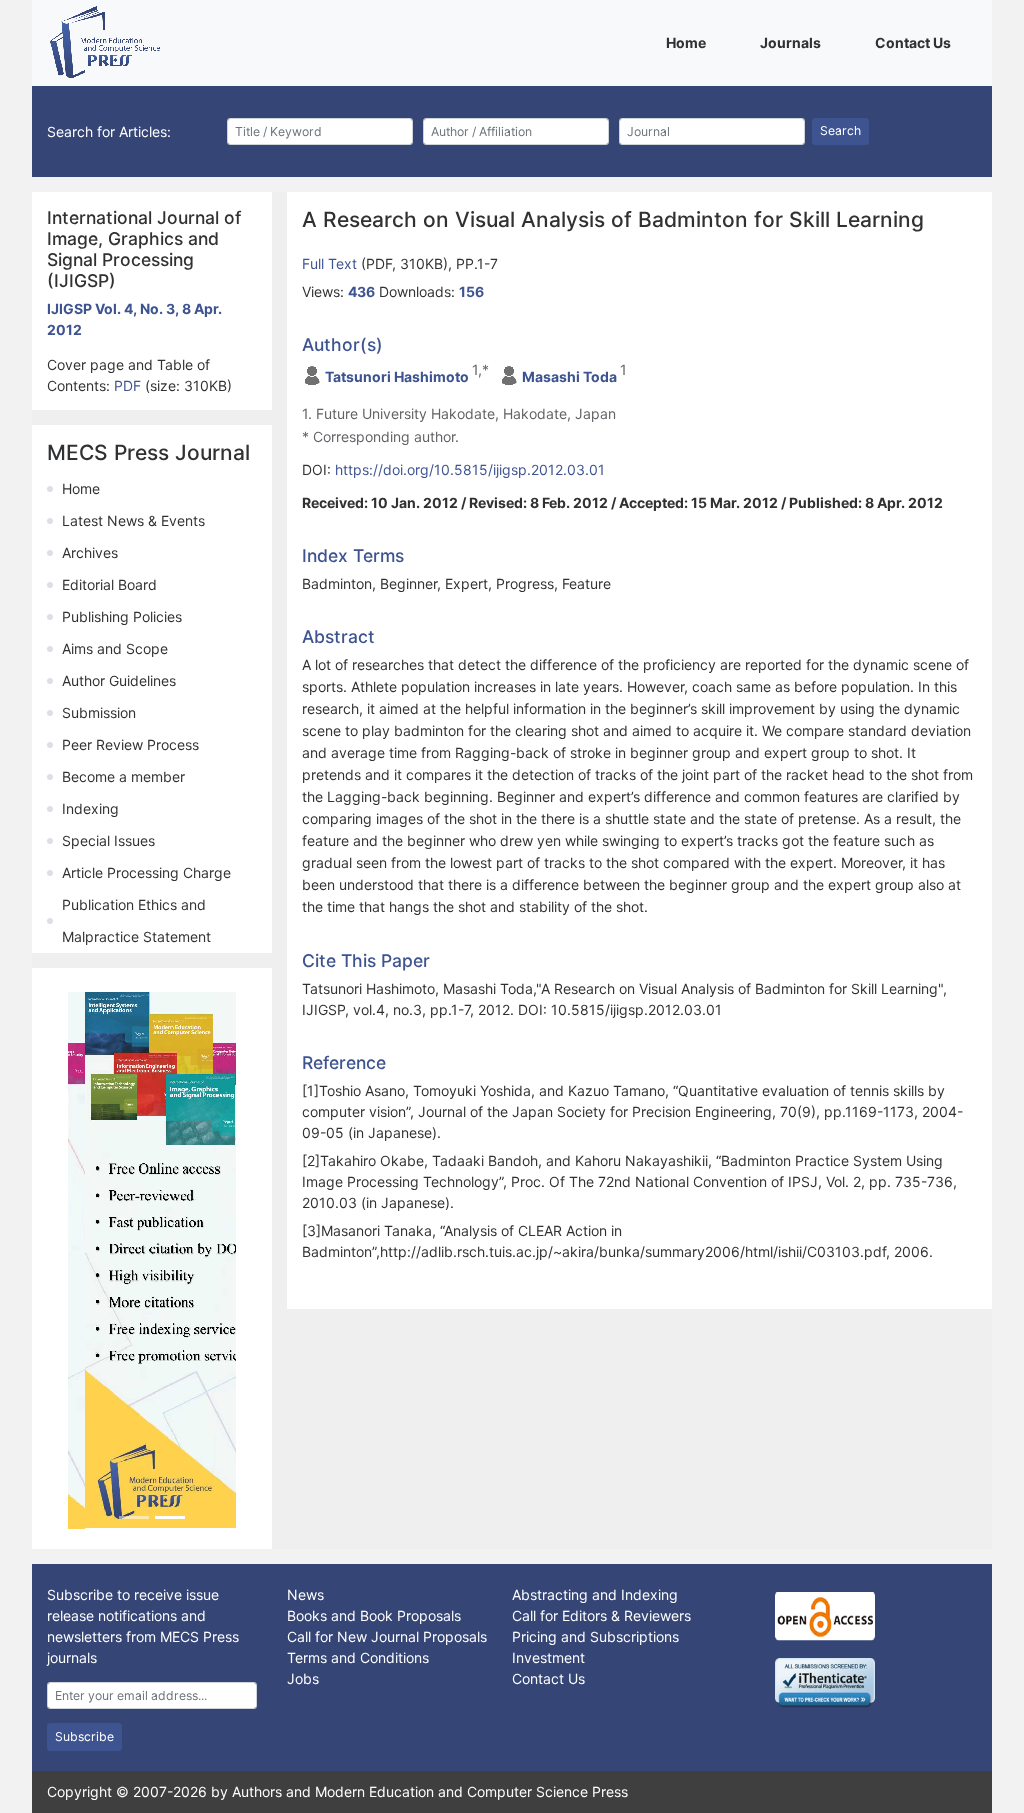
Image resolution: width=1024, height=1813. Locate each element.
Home (689, 42)
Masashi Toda (569, 376)
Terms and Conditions (358, 1656)
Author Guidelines (119, 680)
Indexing (90, 808)
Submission (99, 712)
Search (840, 130)
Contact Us (916, 42)
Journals (794, 42)
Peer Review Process (130, 744)
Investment (548, 1656)
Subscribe (84, 1735)
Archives (90, 552)
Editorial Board (109, 584)
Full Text (331, 263)
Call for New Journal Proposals (387, 1635)
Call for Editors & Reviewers (601, 1614)
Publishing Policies (122, 616)
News (305, 1593)
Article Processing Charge (146, 872)
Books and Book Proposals (374, 1614)
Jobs (303, 1677)
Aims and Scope (115, 648)
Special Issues (108, 840)
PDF (129, 385)
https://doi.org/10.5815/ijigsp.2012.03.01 (470, 469)
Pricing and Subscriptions (595, 1635)
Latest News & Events (133, 520)
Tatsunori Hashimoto (397, 376)
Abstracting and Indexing (595, 1593)
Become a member (123, 776)
